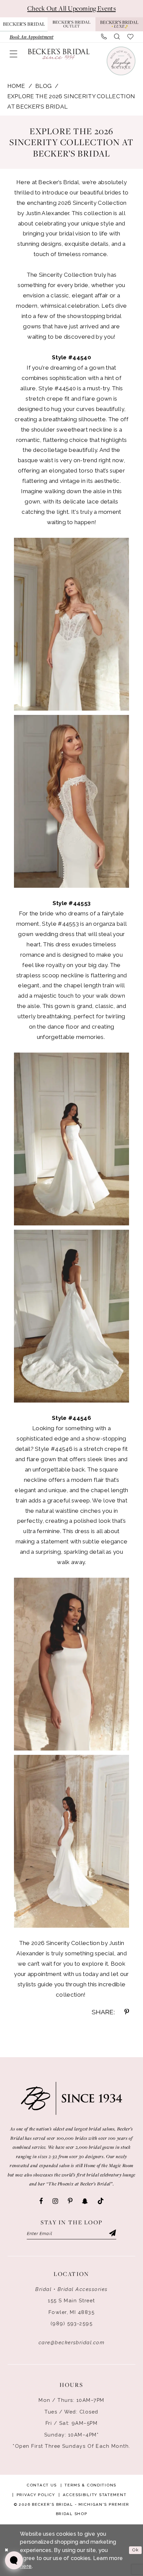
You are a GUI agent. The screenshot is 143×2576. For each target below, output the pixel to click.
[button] (13, 54)
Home (16, 86)
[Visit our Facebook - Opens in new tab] (41, 2201)
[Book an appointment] (121, 61)
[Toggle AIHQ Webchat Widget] (14, 2560)
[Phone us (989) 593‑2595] (104, 37)
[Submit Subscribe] (112, 2234)
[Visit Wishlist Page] (131, 37)
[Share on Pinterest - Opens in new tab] (127, 2012)
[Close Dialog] (6, 2550)
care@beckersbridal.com (72, 2342)
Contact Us (42, 2485)
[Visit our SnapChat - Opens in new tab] (85, 2201)
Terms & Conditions (90, 2485)
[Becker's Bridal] (59, 54)
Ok (136, 2550)
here (26, 2566)
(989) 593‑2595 (72, 2323)
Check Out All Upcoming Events (71, 8)
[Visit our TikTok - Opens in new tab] (101, 2201)
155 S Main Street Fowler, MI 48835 (71, 2306)
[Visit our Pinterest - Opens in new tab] (70, 2201)
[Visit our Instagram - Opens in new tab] (55, 2201)
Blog (43, 86)
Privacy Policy (36, 2495)
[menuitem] (31, 37)
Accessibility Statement (95, 2495)
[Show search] (117, 37)
